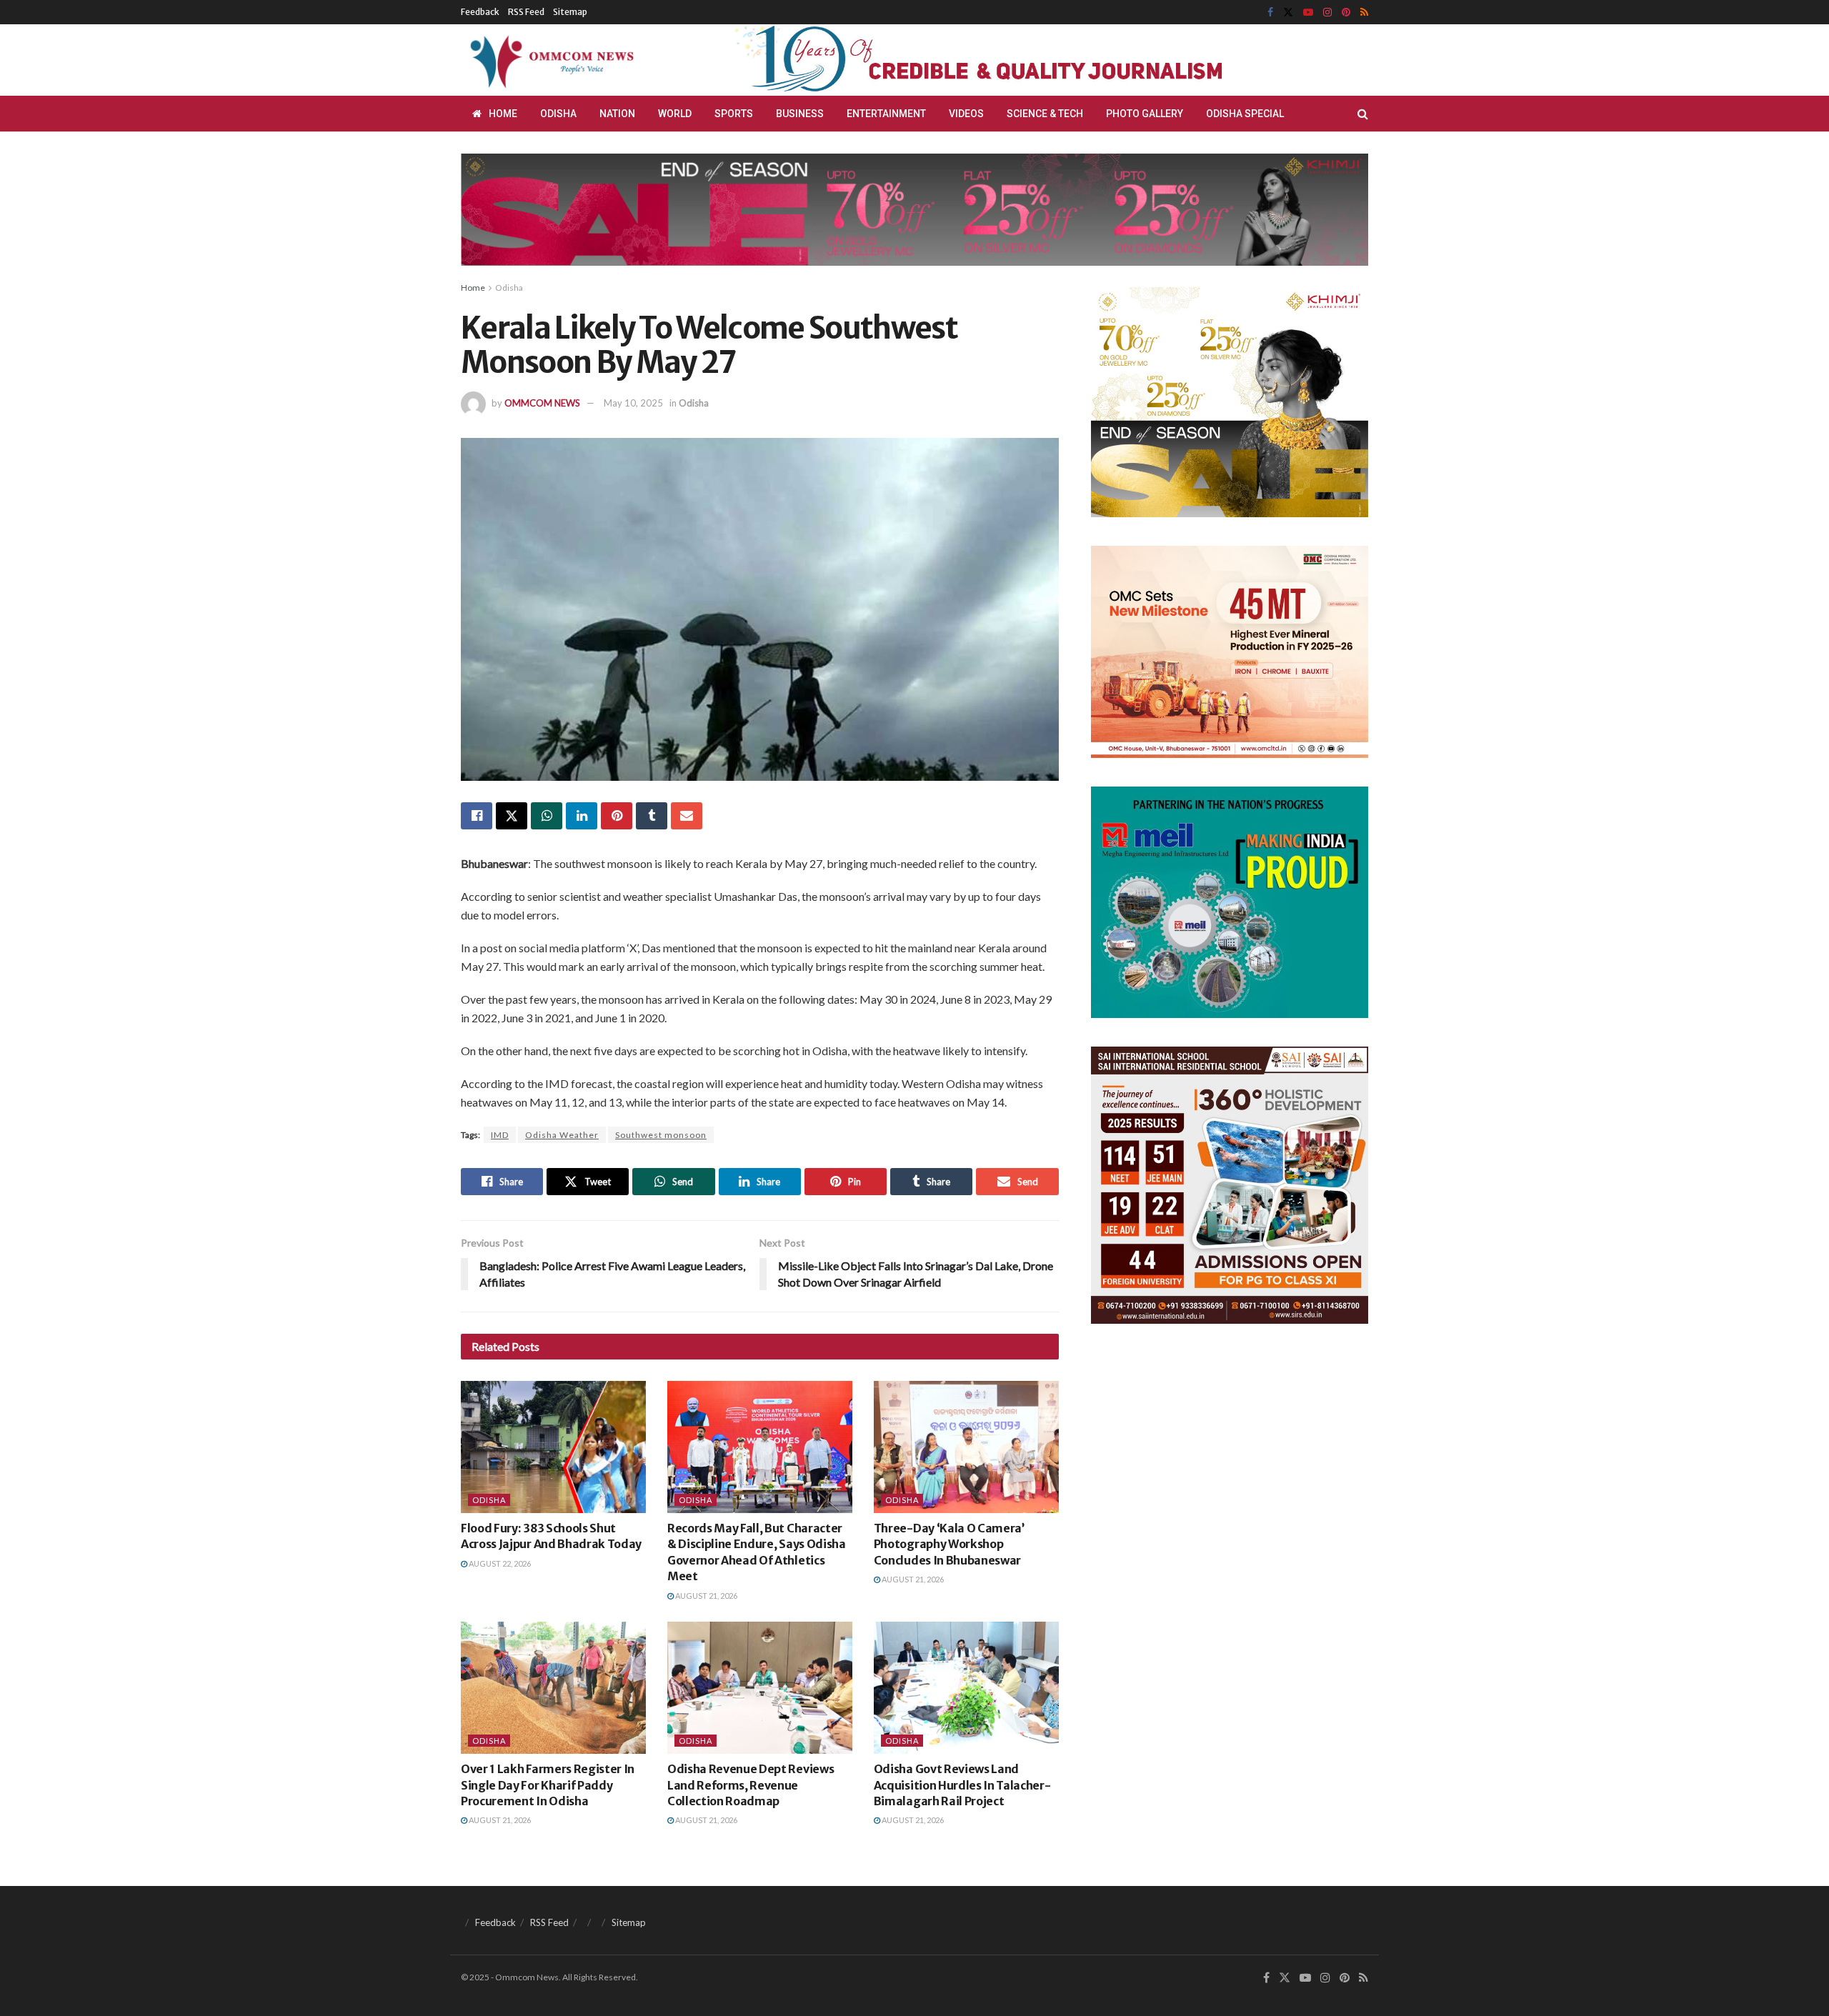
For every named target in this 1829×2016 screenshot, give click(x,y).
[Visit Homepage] (549, 60)
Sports (734, 114)
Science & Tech (1045, 114)
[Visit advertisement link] (1013, 60)
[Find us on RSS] (1364, 13)
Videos (966, 114)
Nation (617, 114)
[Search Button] (1363, 114)
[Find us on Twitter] (1288, 13)
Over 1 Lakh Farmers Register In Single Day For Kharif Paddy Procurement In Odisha (548, 1785)
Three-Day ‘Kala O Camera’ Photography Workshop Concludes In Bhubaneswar (949, 1544)
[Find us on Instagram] (1327, 13)
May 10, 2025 (633, 403)
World (675, 114)
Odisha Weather (562, 1135)
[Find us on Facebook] (1270, 13)
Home (503, 114)
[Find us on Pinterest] (1346, 13)
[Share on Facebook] (477, 816)
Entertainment (886, 114)
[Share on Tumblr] (652, 816)
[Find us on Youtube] (1308, 13)
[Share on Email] (687, 816)
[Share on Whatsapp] (547, 816)
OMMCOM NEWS (542, 403)
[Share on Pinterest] (617, 816)
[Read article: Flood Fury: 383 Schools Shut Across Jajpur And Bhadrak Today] (553, 1447)
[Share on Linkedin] (582, 816)
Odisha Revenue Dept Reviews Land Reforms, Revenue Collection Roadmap (751, 1785)
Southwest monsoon (661, 1135)
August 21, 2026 (706, 1596)
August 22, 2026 (499, 1563)
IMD (500, 1135)
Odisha (558, 114)
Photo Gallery (1145, 114)
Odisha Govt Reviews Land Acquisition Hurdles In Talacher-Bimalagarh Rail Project (962, 1785)
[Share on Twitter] (512, 816)
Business (800, 114)
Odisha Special (1245, 114)
